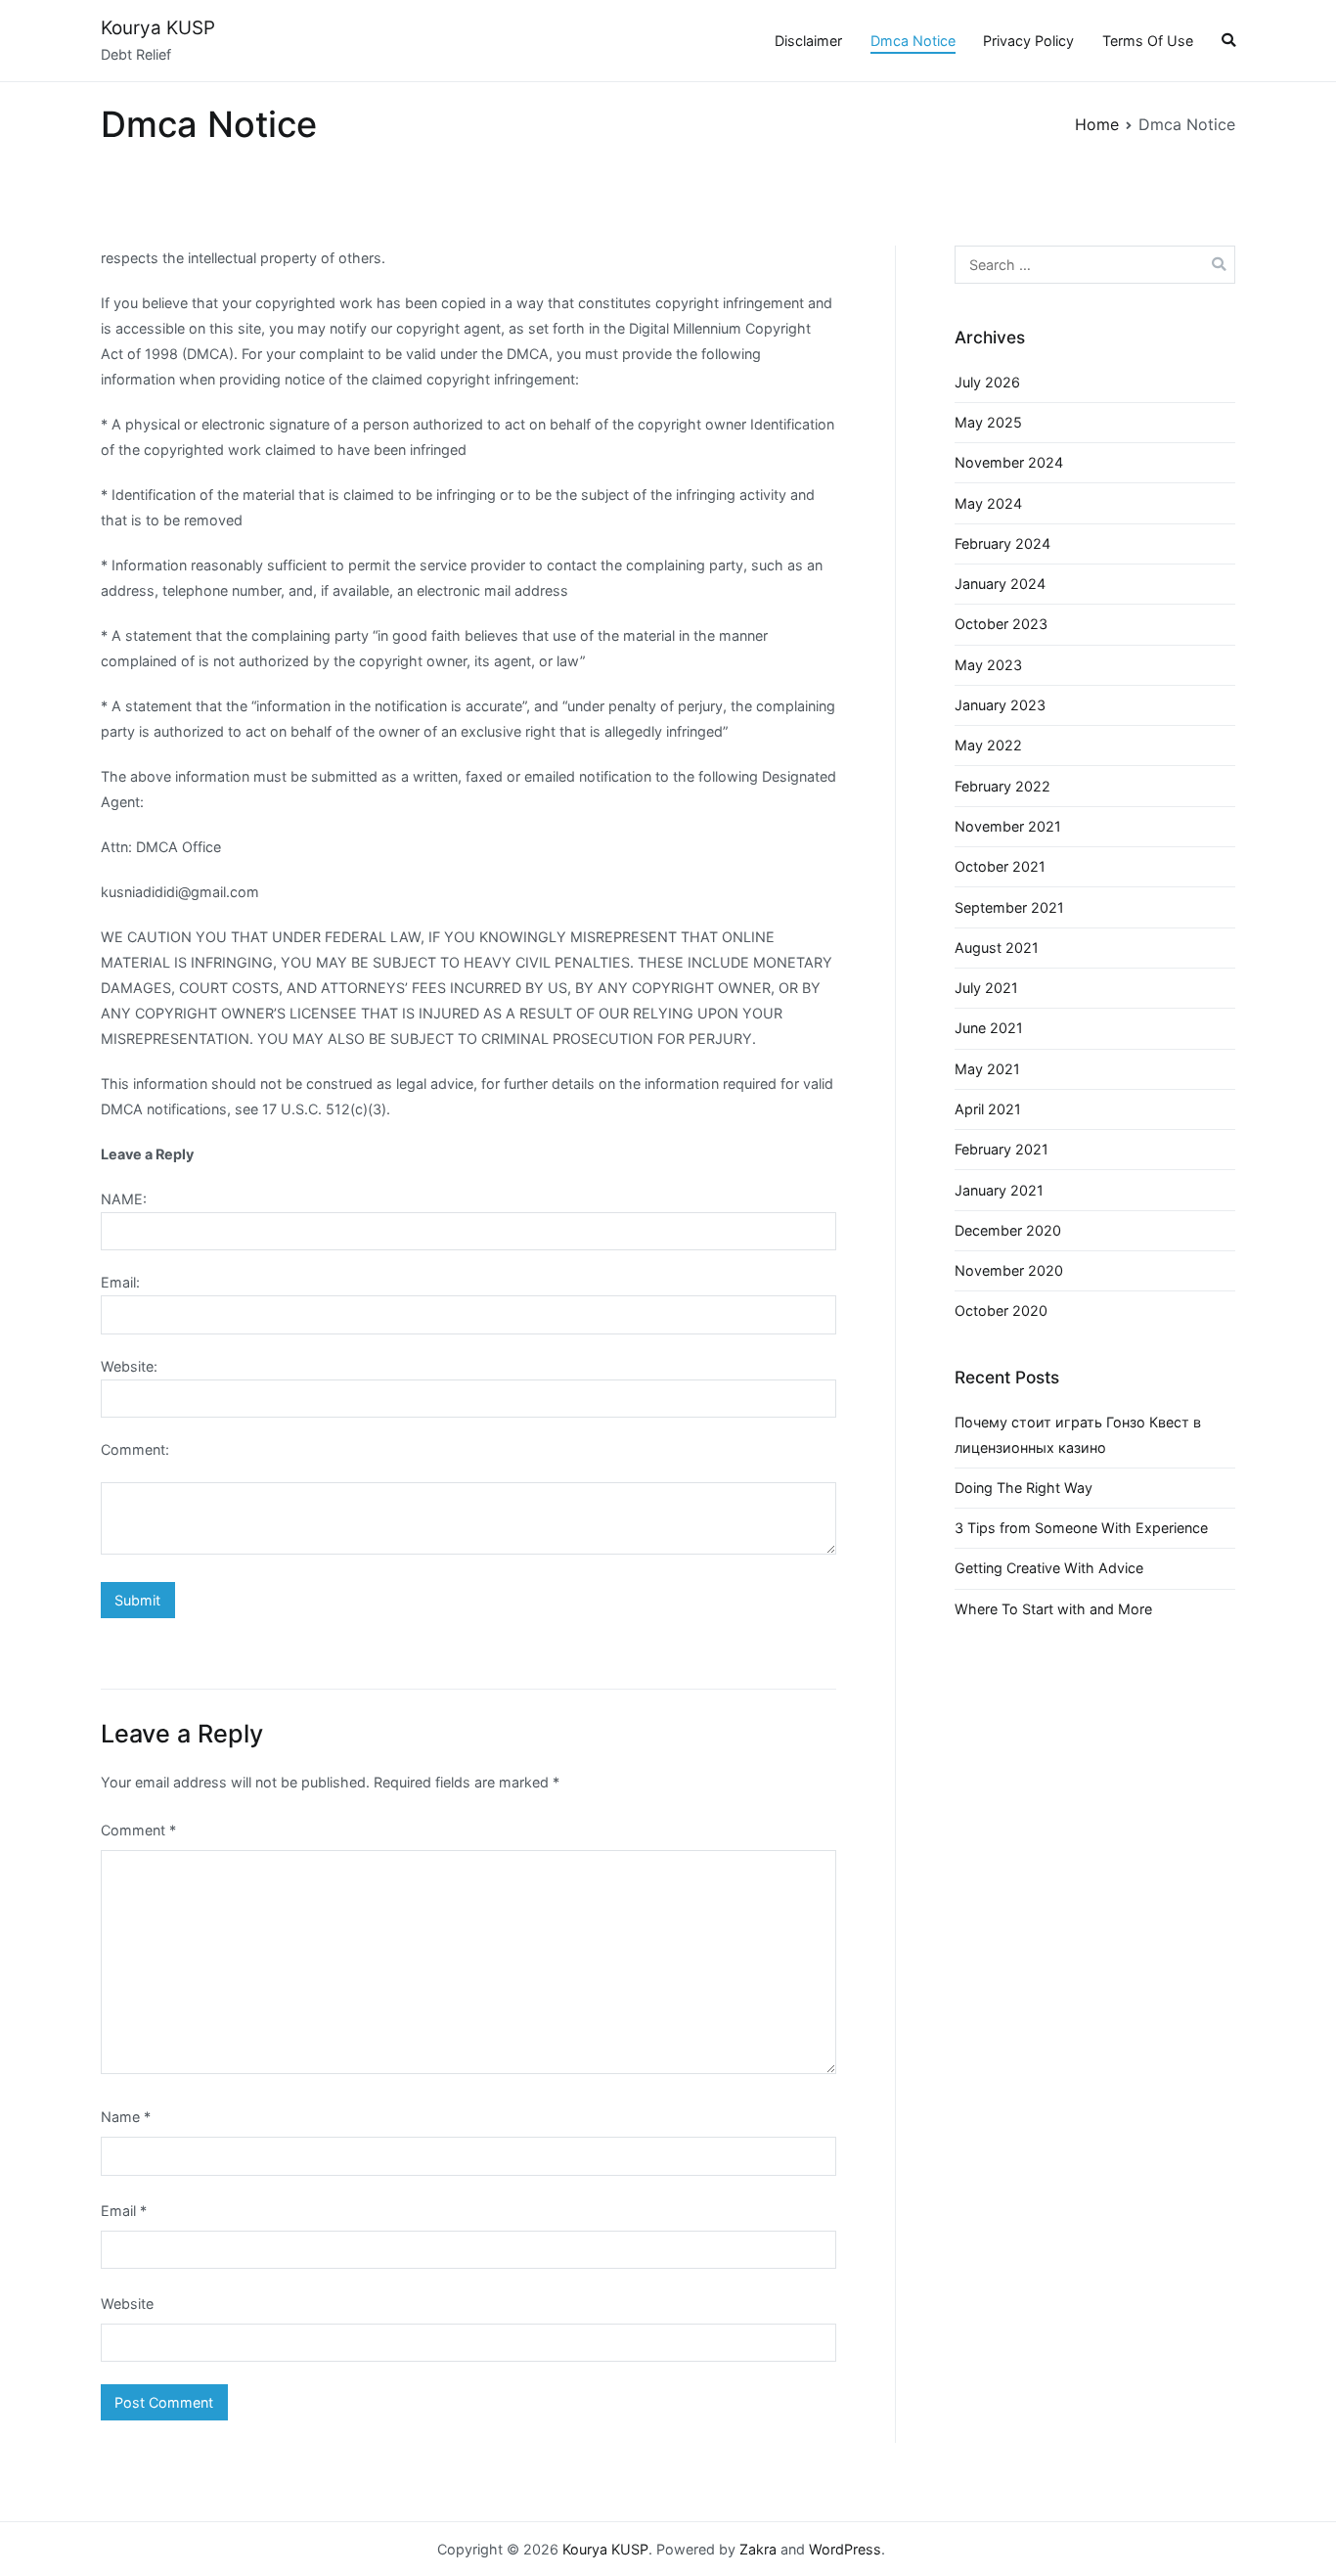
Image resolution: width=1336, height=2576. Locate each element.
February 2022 (1002, 786)
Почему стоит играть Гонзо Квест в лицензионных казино (1078, 1435)
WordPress (845, 2549)
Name (126, 2117)
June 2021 (989, 1028)
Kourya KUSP (158, 28)
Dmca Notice (913, 41)
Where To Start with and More (1053, 1609)
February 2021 (1002, 1149)
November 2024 (1009, 462)
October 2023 (1001, 624)
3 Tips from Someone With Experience (1081, 1528)
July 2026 (987, 382)
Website (127, 2304)
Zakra (758, 2549)
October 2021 (1000, 866)
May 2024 (988, 503)
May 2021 (987, 1069)
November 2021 (1008, 826)
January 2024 (1000, 584)
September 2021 (1009, 907)
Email (124, 2211)
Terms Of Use (1148, 41)
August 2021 (997, 948)
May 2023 (988, 665)
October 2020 (1001, 1311)
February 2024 (1002, 543)
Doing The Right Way (1024, 1488)
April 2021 (988, 1109)
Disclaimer (808, 41)
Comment (138, 1830)
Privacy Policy (1028, 41)
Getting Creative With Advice (1049, 1568)
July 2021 (986, 988)
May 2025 (988, 422)
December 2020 (1008, 1230)
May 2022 (988, 745)
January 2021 (999, 1190)
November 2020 (1009, 1270)
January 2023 (1000, 705)
